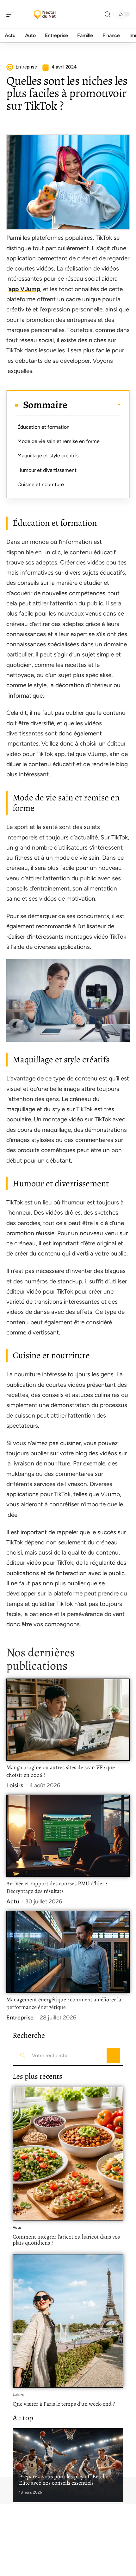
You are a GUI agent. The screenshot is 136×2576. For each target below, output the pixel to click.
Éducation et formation (43, 427)
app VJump (24, 289)
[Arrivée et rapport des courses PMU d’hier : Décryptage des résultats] (68, 1836)
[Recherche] (108, 14)
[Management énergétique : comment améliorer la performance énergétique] (68, 1952)
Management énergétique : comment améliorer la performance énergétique (64, 2003)
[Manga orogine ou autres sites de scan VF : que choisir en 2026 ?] (68, 1720)
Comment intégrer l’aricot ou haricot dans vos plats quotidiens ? (66, 2240)
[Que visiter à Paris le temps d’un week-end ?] (68, 2321)
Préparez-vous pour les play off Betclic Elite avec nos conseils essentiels (64, 2480)
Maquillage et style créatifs (48, 456)
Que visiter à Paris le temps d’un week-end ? (64, 2404)
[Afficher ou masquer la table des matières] (94, 405)
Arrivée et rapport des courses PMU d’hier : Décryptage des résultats (57, 1887)
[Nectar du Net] (46, 14)
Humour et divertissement (47, 470)
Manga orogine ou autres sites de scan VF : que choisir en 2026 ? (61, 1771)
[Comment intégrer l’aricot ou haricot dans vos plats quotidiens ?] (68, 2154)
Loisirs (15, 1785)
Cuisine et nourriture (41, 484)
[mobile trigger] (12, 14)
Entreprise (20, 2018)
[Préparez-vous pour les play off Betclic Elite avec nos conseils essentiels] (68, 2465)
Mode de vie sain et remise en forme (59, 441)
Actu (13, 1901)
